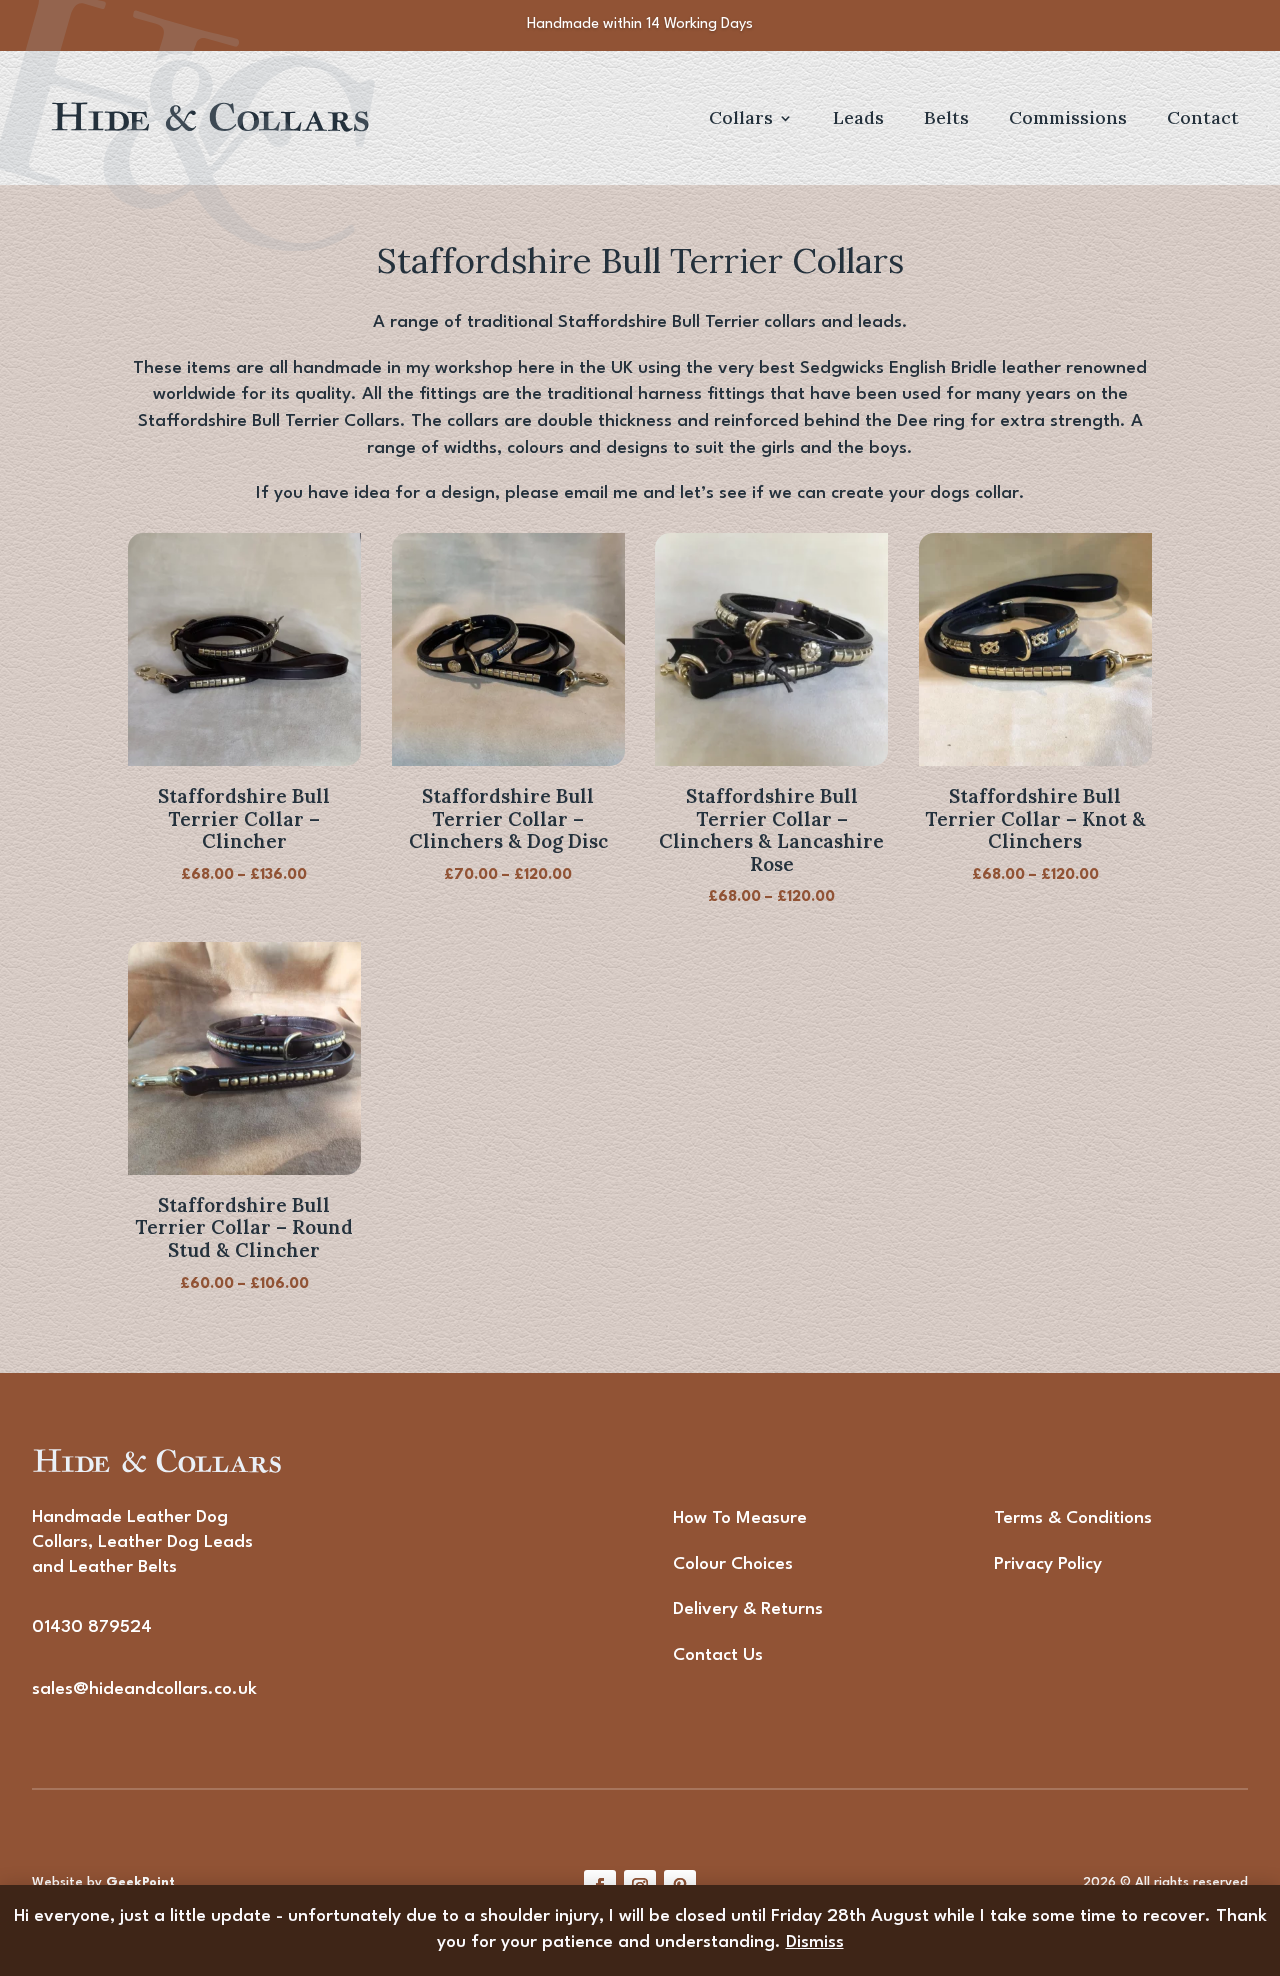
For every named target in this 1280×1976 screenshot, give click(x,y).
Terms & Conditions (1073, 1518)
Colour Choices (733, 1564)
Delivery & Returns (748, 1609)
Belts (946, 119)
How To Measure (740, 1518)
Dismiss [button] (815, 1942)
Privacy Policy (1048, 1564)
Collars (741, 119)
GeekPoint (140, 1882)
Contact (1203, 119)
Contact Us (718, 1655)
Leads (858, 119)
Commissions (1068, 119)
